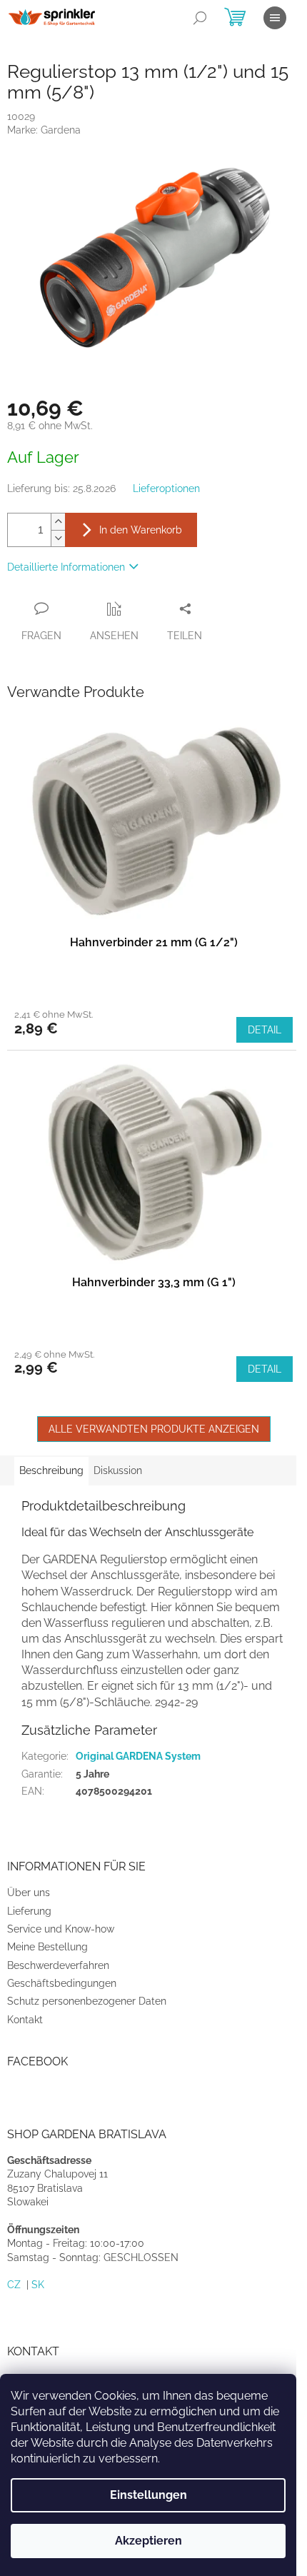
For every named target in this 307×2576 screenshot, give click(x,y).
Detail (265, 1030)
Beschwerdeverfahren (58, 1965)
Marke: (44, 130)
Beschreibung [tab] (51, 1470)
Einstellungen (149, 2495)
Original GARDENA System (138, 1756)
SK (38, 2285)
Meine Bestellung (47, 1947)
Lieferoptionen (166, 488)
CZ (14, 2285)
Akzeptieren (149, 2541)
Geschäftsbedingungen (62, 1983)
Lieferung (29, 1911)
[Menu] (275, 18)
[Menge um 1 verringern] (58, 538)
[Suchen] (200, 18)
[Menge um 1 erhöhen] (58, 522)
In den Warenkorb (141, 530)
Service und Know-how (61, 1929)
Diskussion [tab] (118, 1470)
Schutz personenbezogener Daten (87, 2001)
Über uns (29, 1893)
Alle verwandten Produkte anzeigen (154, 1429)
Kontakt (25, 2020)
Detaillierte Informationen (66, 567)
